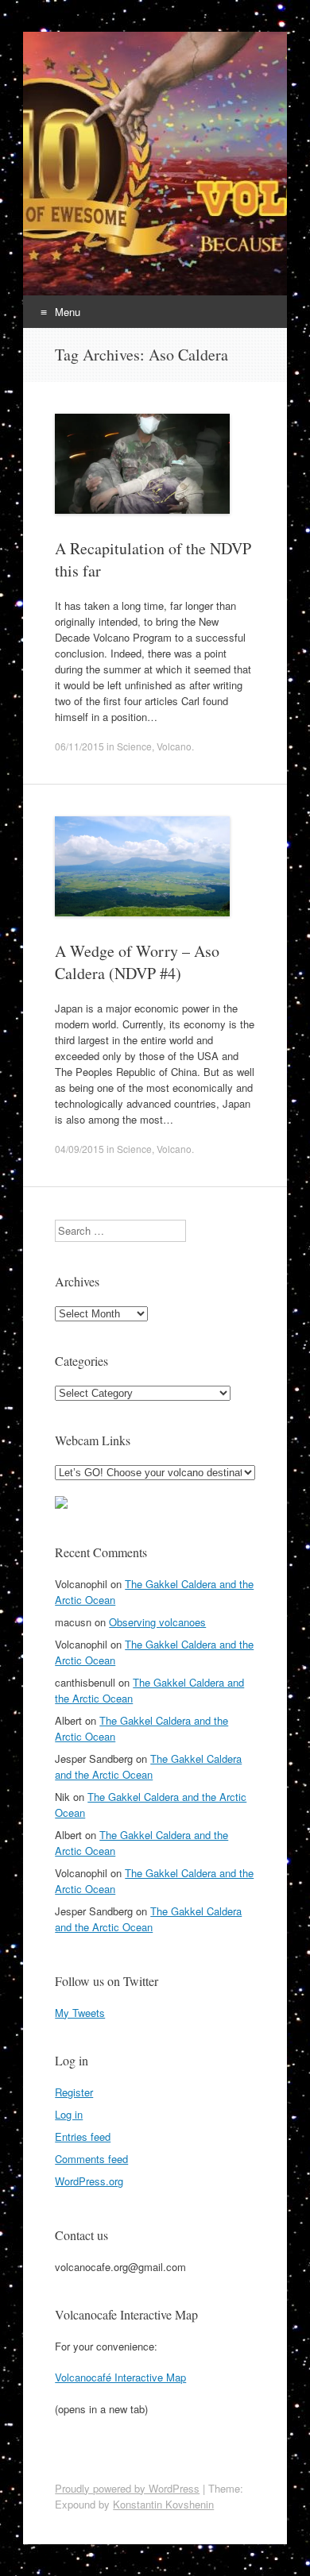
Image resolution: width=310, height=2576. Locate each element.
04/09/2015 (79, 1149)
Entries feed (83, 2136)
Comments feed (91, 2159)
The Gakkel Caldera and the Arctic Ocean (148, 1766)
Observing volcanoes (157, 1622)
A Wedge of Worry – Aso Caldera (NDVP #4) (137, 962)
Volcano (174, 746)
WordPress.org (89, 2181)
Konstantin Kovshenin (163, 2504)
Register (74, 2092)
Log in (69, 2114)
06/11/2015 (79, 746)
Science (134, 746)
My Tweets (80, 2013)
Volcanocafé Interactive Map (120, 2377)
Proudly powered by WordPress (127, 2488)
